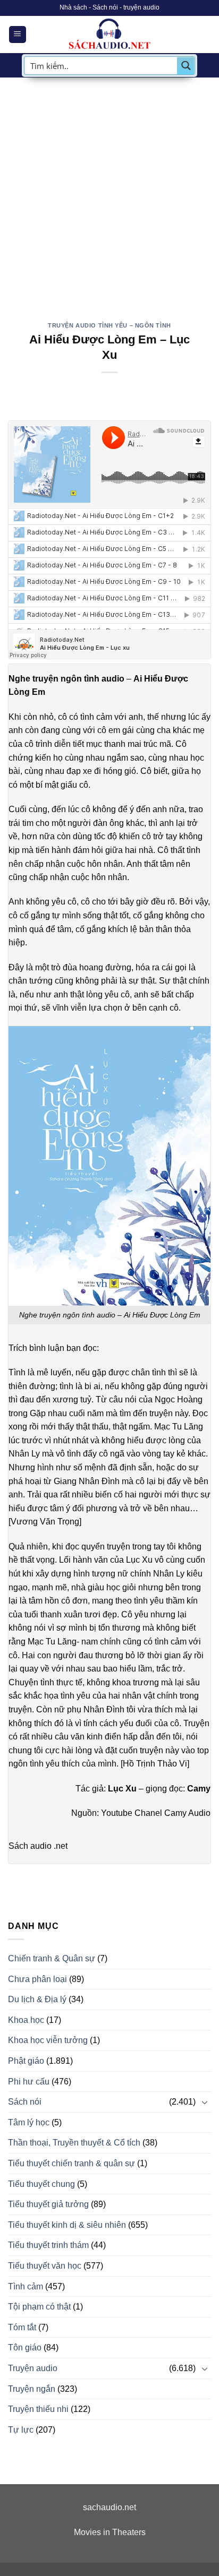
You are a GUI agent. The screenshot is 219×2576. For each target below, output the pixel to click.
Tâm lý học (29, 2122)
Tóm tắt (22, 2327)
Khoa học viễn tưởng (48, 2040)
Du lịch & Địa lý (37, 1999)
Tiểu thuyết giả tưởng (48, 2204)
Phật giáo (26, 2061)
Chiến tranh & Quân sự (52, 1958)
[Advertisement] (109, 192)
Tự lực (21, 2430)
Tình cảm (26, 2286)
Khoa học (26, 2020)
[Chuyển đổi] (205, 2102)
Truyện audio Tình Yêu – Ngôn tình (109, 325)
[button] (18, 35)
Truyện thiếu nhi (38, 2409)
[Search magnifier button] (186, 66)
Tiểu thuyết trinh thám (48, 2245)
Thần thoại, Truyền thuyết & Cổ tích (74, 2143)
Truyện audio (33, 2368)
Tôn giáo (25, 2347)
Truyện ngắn (32, 2389)
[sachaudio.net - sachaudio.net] (109, 35)
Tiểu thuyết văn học (45, 2266)
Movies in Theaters (110, 2532)
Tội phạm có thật (39, 2307)
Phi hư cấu (29, 2082)
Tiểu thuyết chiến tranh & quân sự (71, 2163)
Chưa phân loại (37, 1979)
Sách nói (25, 2102)
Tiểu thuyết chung (41, 2184)
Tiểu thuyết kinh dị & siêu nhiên (67, 2225)
